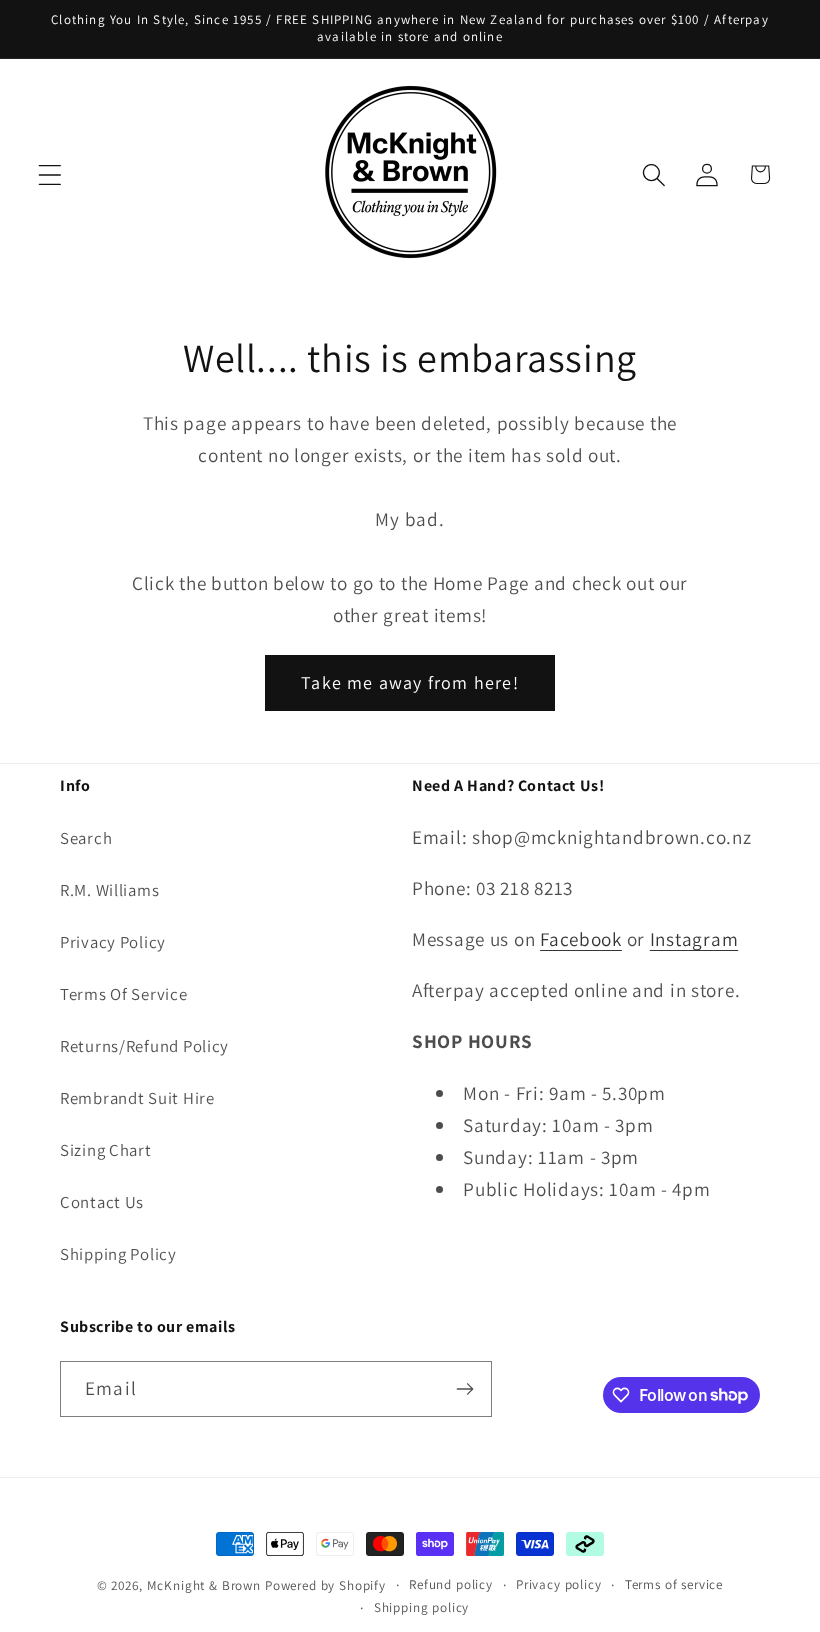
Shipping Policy (118, 1254)
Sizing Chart (106, 1150)
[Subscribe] (464, 1389)
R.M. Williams (109, 890)
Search (86, 838)
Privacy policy (559, 1584)
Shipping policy (422, 1607)
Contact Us (102, 1202)
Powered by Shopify (325, 1585)
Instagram (694, 939)
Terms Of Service (124, 994)
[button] (50, 174)
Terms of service (674, 1584)
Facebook (581, 939)
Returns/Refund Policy (144, 1046)
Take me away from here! (410, 682)
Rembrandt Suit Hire (137, 1098)
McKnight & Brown (204, 1585)
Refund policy (451, 1584)
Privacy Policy (113, 942)
